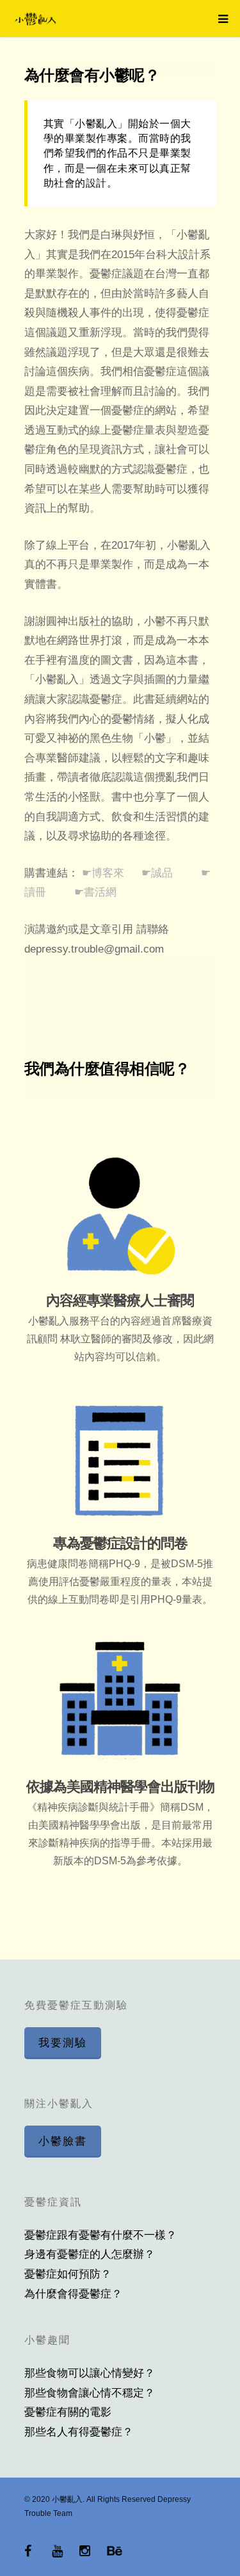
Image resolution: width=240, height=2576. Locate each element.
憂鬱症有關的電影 (68, 2412)
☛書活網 (97, 892)
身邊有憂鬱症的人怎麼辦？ (90, 2254)
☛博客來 (105, 873)
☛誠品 (159, 873)
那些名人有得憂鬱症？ (79, 2432)
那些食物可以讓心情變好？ (90, 2373)
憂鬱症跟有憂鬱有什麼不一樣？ (100, 2235)
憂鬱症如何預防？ (68, 2274)
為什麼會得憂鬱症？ (73, 2294)
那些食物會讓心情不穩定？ (90, 2393)
